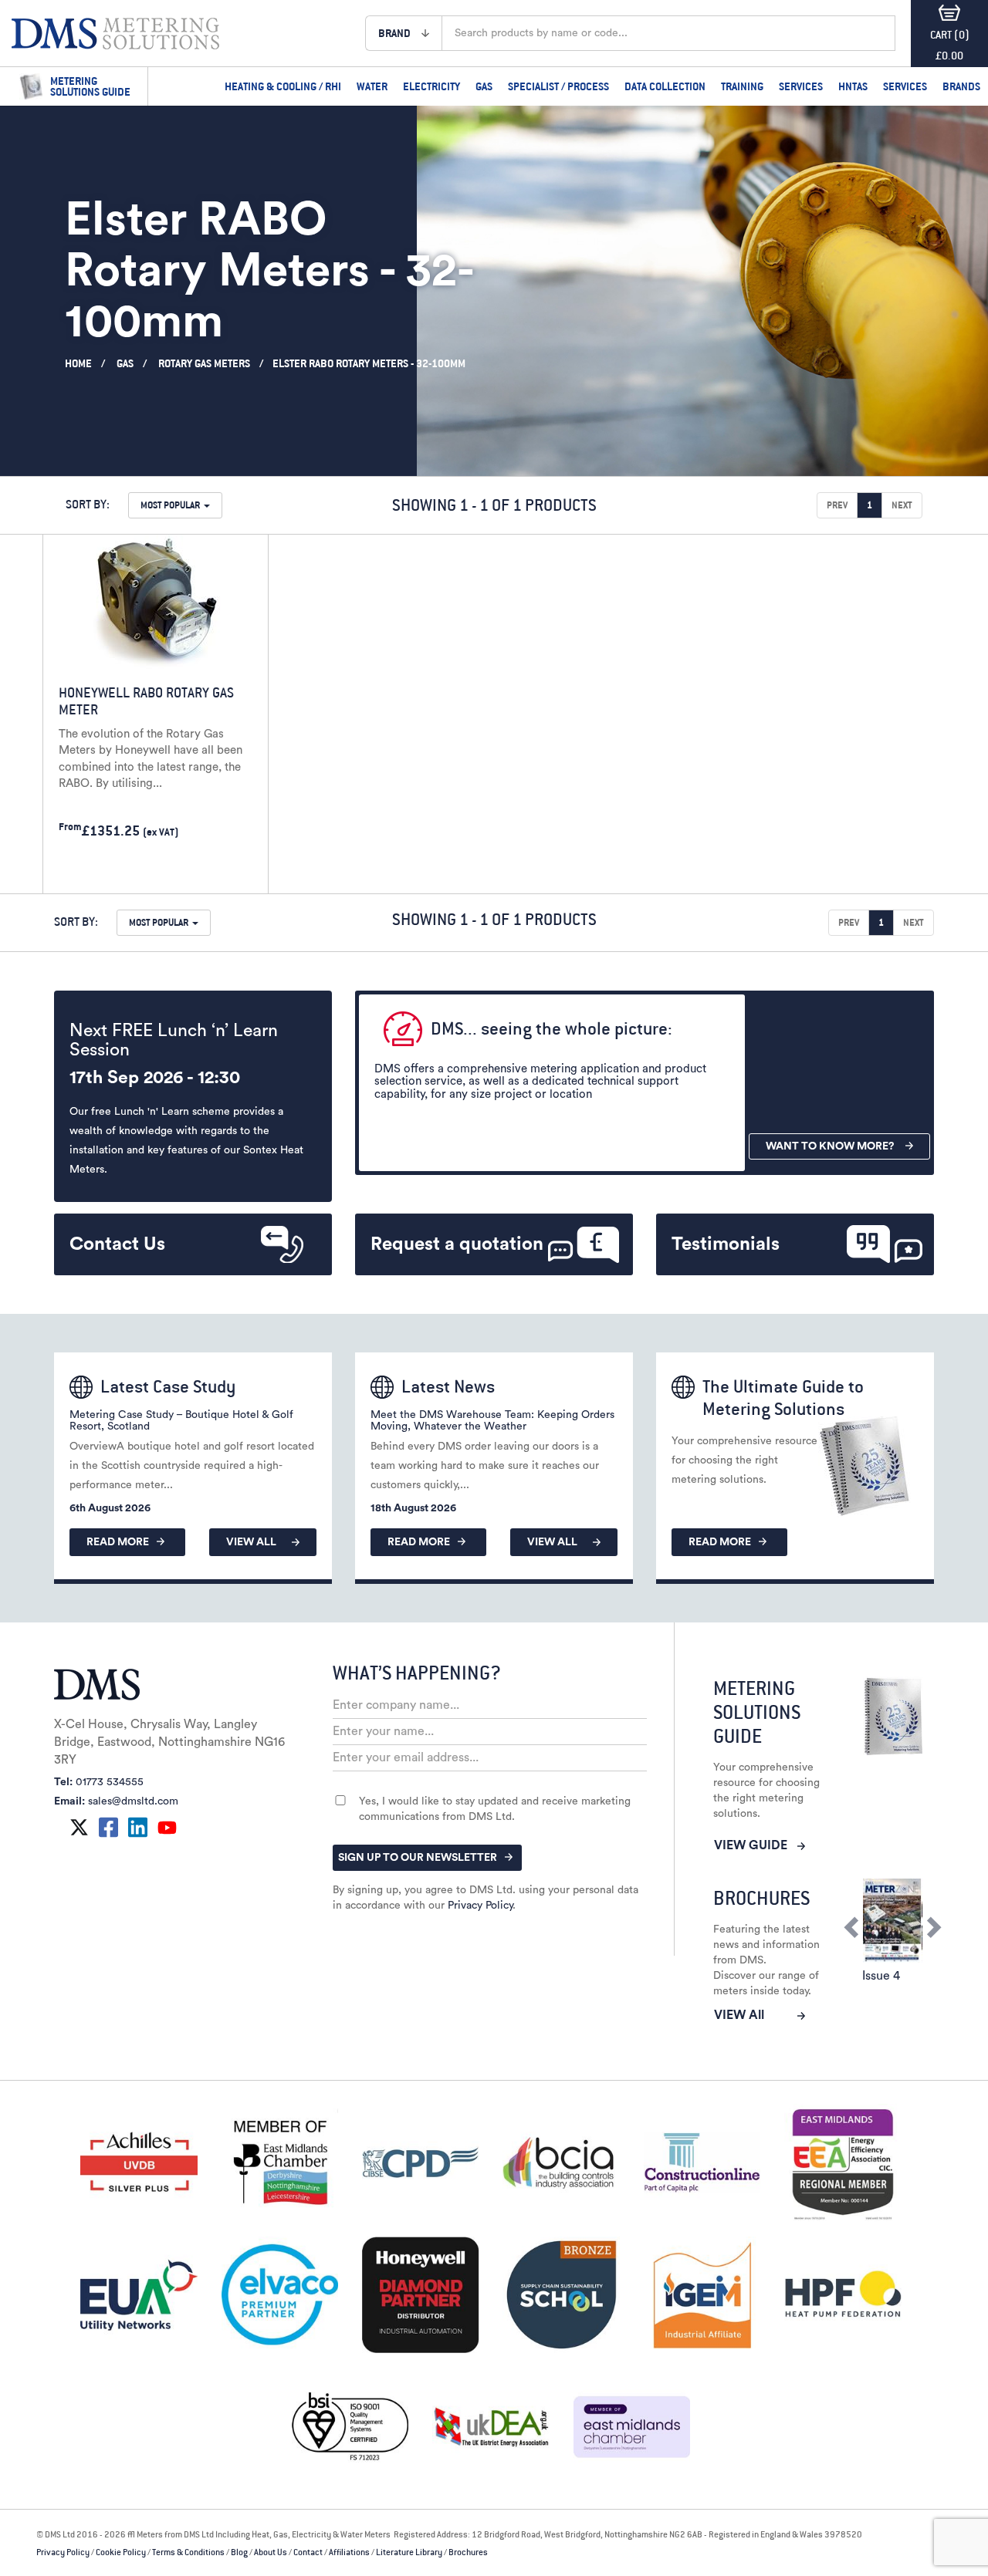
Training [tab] (742, 86)
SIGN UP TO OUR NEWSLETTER (418, 1858)
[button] (404, 33)
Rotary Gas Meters (204, 363)
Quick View (92, 873)
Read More (118, 1542)
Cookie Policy (121, 2552)
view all (251, 1542)
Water (372, 86)
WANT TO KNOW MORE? (830, 1146)
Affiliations (349, 2552)
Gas (484, 86)
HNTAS (853, 86)
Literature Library (409, 2552)
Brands (961, 86)
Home (78, 363)
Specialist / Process (558, 86)
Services (801, 86)
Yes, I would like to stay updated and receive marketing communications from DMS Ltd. (495, 1809)
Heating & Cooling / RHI (283, 86)
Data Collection (665, 86)
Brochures (468, 2552)
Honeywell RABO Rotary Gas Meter (146, 701)
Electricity (431, 86)
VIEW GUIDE (751, 1845)
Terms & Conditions (188, 2552)
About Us (271, 2552)
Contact (308, 2552)
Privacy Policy (480, 1906)
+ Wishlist (204, 873)
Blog (239, 2552)
